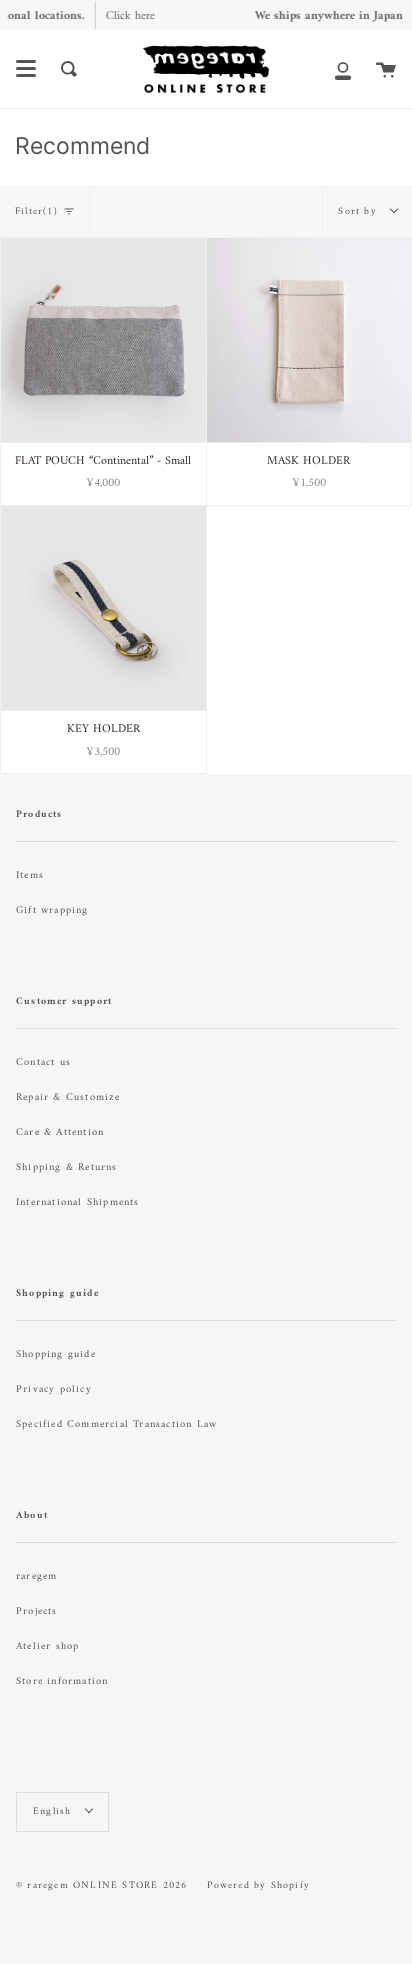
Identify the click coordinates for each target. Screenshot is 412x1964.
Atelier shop (47, 1646)
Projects (37, 1611)
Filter (36, 211)
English (54, 1811)
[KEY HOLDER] (103, 608)
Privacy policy (54, 1389)
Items (30, 875)
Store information (62, 1681)
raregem (36, 1576)
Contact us (43, 1062)
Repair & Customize (68, 1097)
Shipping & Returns (67, 1167)
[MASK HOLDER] (309, 340)
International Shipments (78, 1202)
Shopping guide (56, 1354)
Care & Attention (60, 1132)
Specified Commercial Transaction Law (116, 1424)
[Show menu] (26, 69)
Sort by (359, 211)
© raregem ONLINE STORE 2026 (101, 1885)
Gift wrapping (52, 910)
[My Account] (343, 69)
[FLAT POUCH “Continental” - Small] (103, 340)
